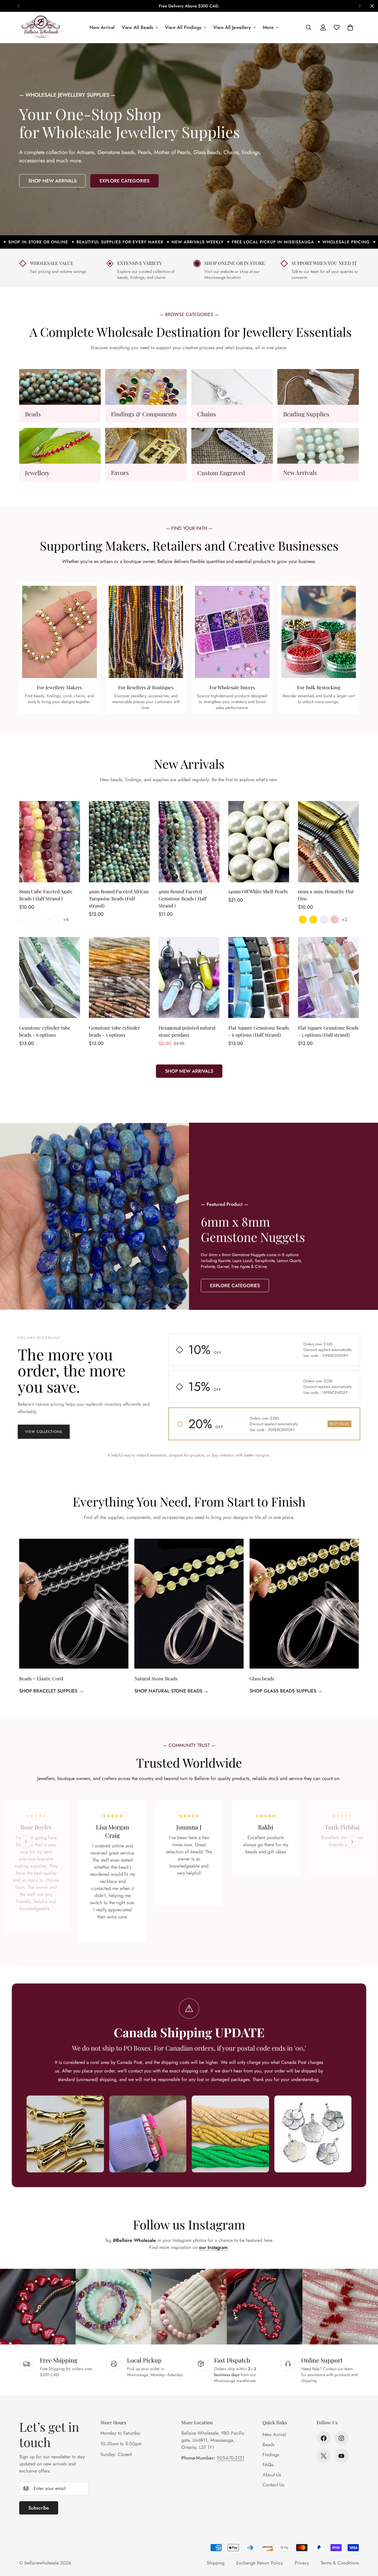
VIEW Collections (44, 1432)
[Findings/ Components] (146, 387)
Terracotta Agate (24, 920)
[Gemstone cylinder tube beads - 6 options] (50, 978)
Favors (120, 473)
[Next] (360, 6)
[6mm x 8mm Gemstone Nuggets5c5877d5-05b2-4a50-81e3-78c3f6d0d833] (283, 1216)
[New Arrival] (318, 446)
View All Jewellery (232, 27)
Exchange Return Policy (260, 2563)
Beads (33, 414)
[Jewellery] (60, 446)
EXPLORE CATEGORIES (124, 181)
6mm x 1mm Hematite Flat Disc (326, 895)
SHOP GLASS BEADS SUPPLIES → (286, 1691)
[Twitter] (324, 2456)
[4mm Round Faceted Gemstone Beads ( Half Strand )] (189, 842)
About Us (272, 2475)
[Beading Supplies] (318, 387)
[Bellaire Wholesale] (41, 27)
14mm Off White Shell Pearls (258, 892)
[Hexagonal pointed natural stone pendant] (189, 978)
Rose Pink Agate (35, 920)
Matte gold (313, 920)
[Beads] (60, 387)
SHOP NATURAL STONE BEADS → (171, 1691)
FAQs (268, 2465)
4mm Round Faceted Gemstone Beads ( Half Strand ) (183, 899)
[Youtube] (341, 2456)
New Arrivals (300, 473)
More (268, 27)
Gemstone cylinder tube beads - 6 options (45, 1031)
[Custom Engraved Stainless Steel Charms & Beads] (232, 446)
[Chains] (232, 387)
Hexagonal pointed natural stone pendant (187, 1031)
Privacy (302, 2563)
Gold (303, 920)
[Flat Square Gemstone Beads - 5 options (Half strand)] (328, 978)
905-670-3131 (230, 2458)
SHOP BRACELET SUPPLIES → (51, 1691)
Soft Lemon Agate (45, 920)
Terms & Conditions (340, 2563)
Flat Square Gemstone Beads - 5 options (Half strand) (328, 1031)
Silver (324, 920)
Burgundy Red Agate (56, 920)
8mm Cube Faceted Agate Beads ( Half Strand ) (46, 895)
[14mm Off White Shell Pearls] (259, 842)
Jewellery (37, 473)
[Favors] (146, 446)
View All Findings (183, 27)
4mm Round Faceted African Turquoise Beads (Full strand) (119, 899)
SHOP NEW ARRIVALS (52, 181)
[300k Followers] (324, 2438)
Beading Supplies (306, 414)
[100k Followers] (341, 2438)
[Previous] (18, 6)
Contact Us (273, 2485)
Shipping (216, 2563)
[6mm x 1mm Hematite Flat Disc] (328, 842)
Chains (207, 414)
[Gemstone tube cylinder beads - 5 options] (119, 978)
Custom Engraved (221, 473)
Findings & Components (144, 414)
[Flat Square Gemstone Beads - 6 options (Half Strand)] (259, 978)
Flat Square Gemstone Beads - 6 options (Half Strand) (259, 1031)
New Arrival (102, 27)
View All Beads (137, 27)
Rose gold (335, 920)
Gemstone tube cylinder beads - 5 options (114, 1031)
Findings (271, 2455)
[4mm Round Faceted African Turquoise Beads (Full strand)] (119, 842)
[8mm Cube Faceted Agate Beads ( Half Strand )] (50, 842)
